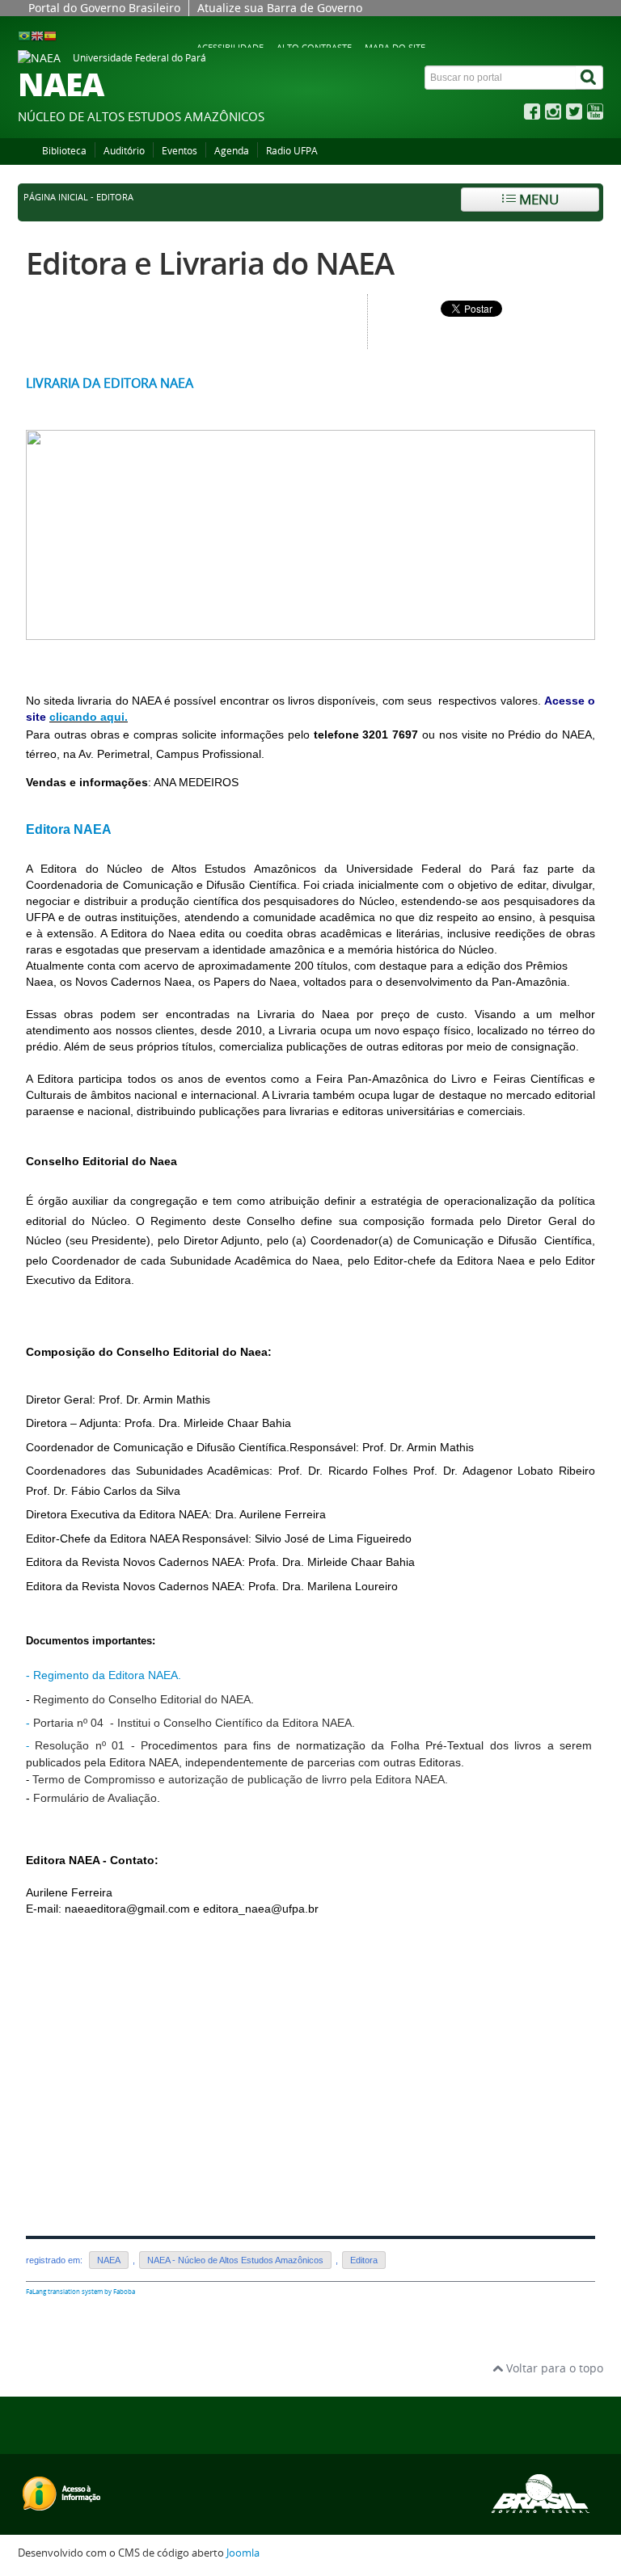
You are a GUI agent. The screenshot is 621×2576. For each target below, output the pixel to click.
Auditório (124, 151)
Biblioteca (64, 151)
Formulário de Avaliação (95, 1798)
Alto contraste (314, 47)
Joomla (243, 2553)
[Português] (24, 35)
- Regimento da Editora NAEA (103, 1675)
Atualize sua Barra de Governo (280, 8)
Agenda (232, 151)
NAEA (109, 2260)
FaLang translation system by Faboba (80, 2292)
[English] (37, 35)
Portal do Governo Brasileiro (104, 8)
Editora (364, 2260)
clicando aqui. (89, 717)
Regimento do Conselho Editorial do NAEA (142, 1699)
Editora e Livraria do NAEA (210, 263)
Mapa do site (395, 47)
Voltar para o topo (553, 2368)
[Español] (50, 35)
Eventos (180, 151)
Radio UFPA (292, 151)
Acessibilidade (230, 47)
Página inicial (56, 197)
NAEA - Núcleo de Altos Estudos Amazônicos (235, 2260)
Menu (537, 199)
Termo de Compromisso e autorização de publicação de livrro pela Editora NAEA (239, 1779)
